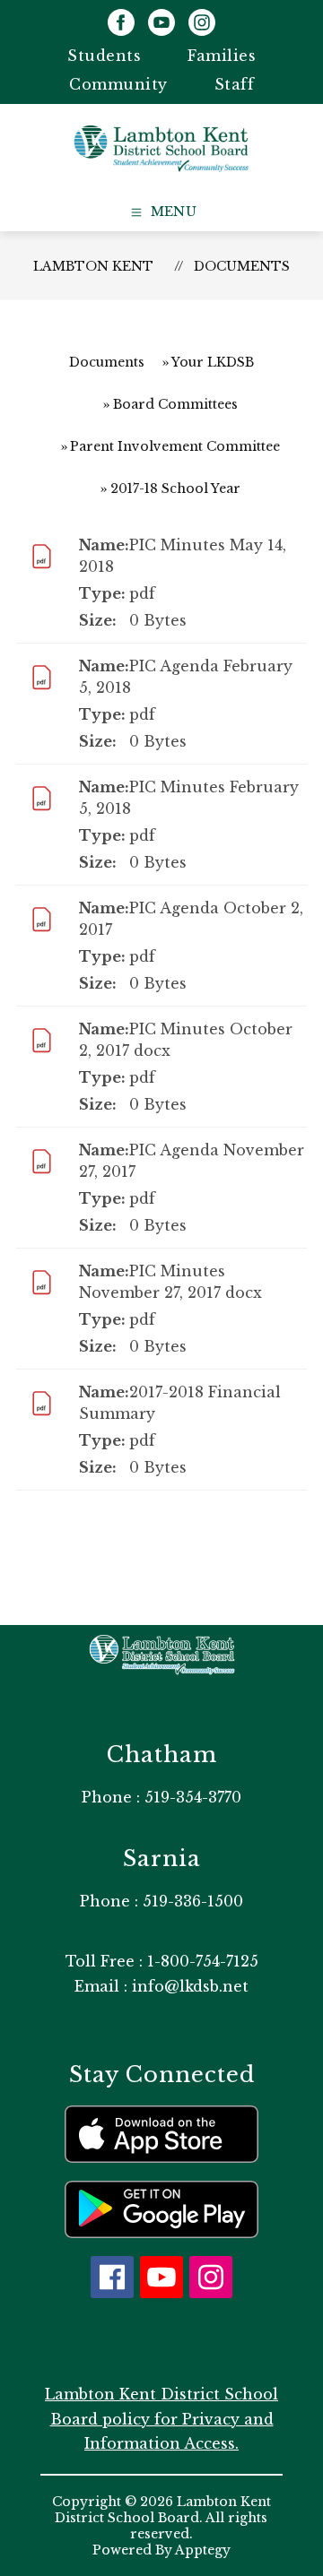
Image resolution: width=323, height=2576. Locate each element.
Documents (242, 266)
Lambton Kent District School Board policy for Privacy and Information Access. (161, 2418)
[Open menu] (162, 212)
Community (118, 84)
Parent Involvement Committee (175, 446)
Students (104, 56)
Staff (235, 84)
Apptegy (203, 2550)
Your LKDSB (213, 362)
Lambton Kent (93, 266)
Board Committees (175, 404)
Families (222, 56)
